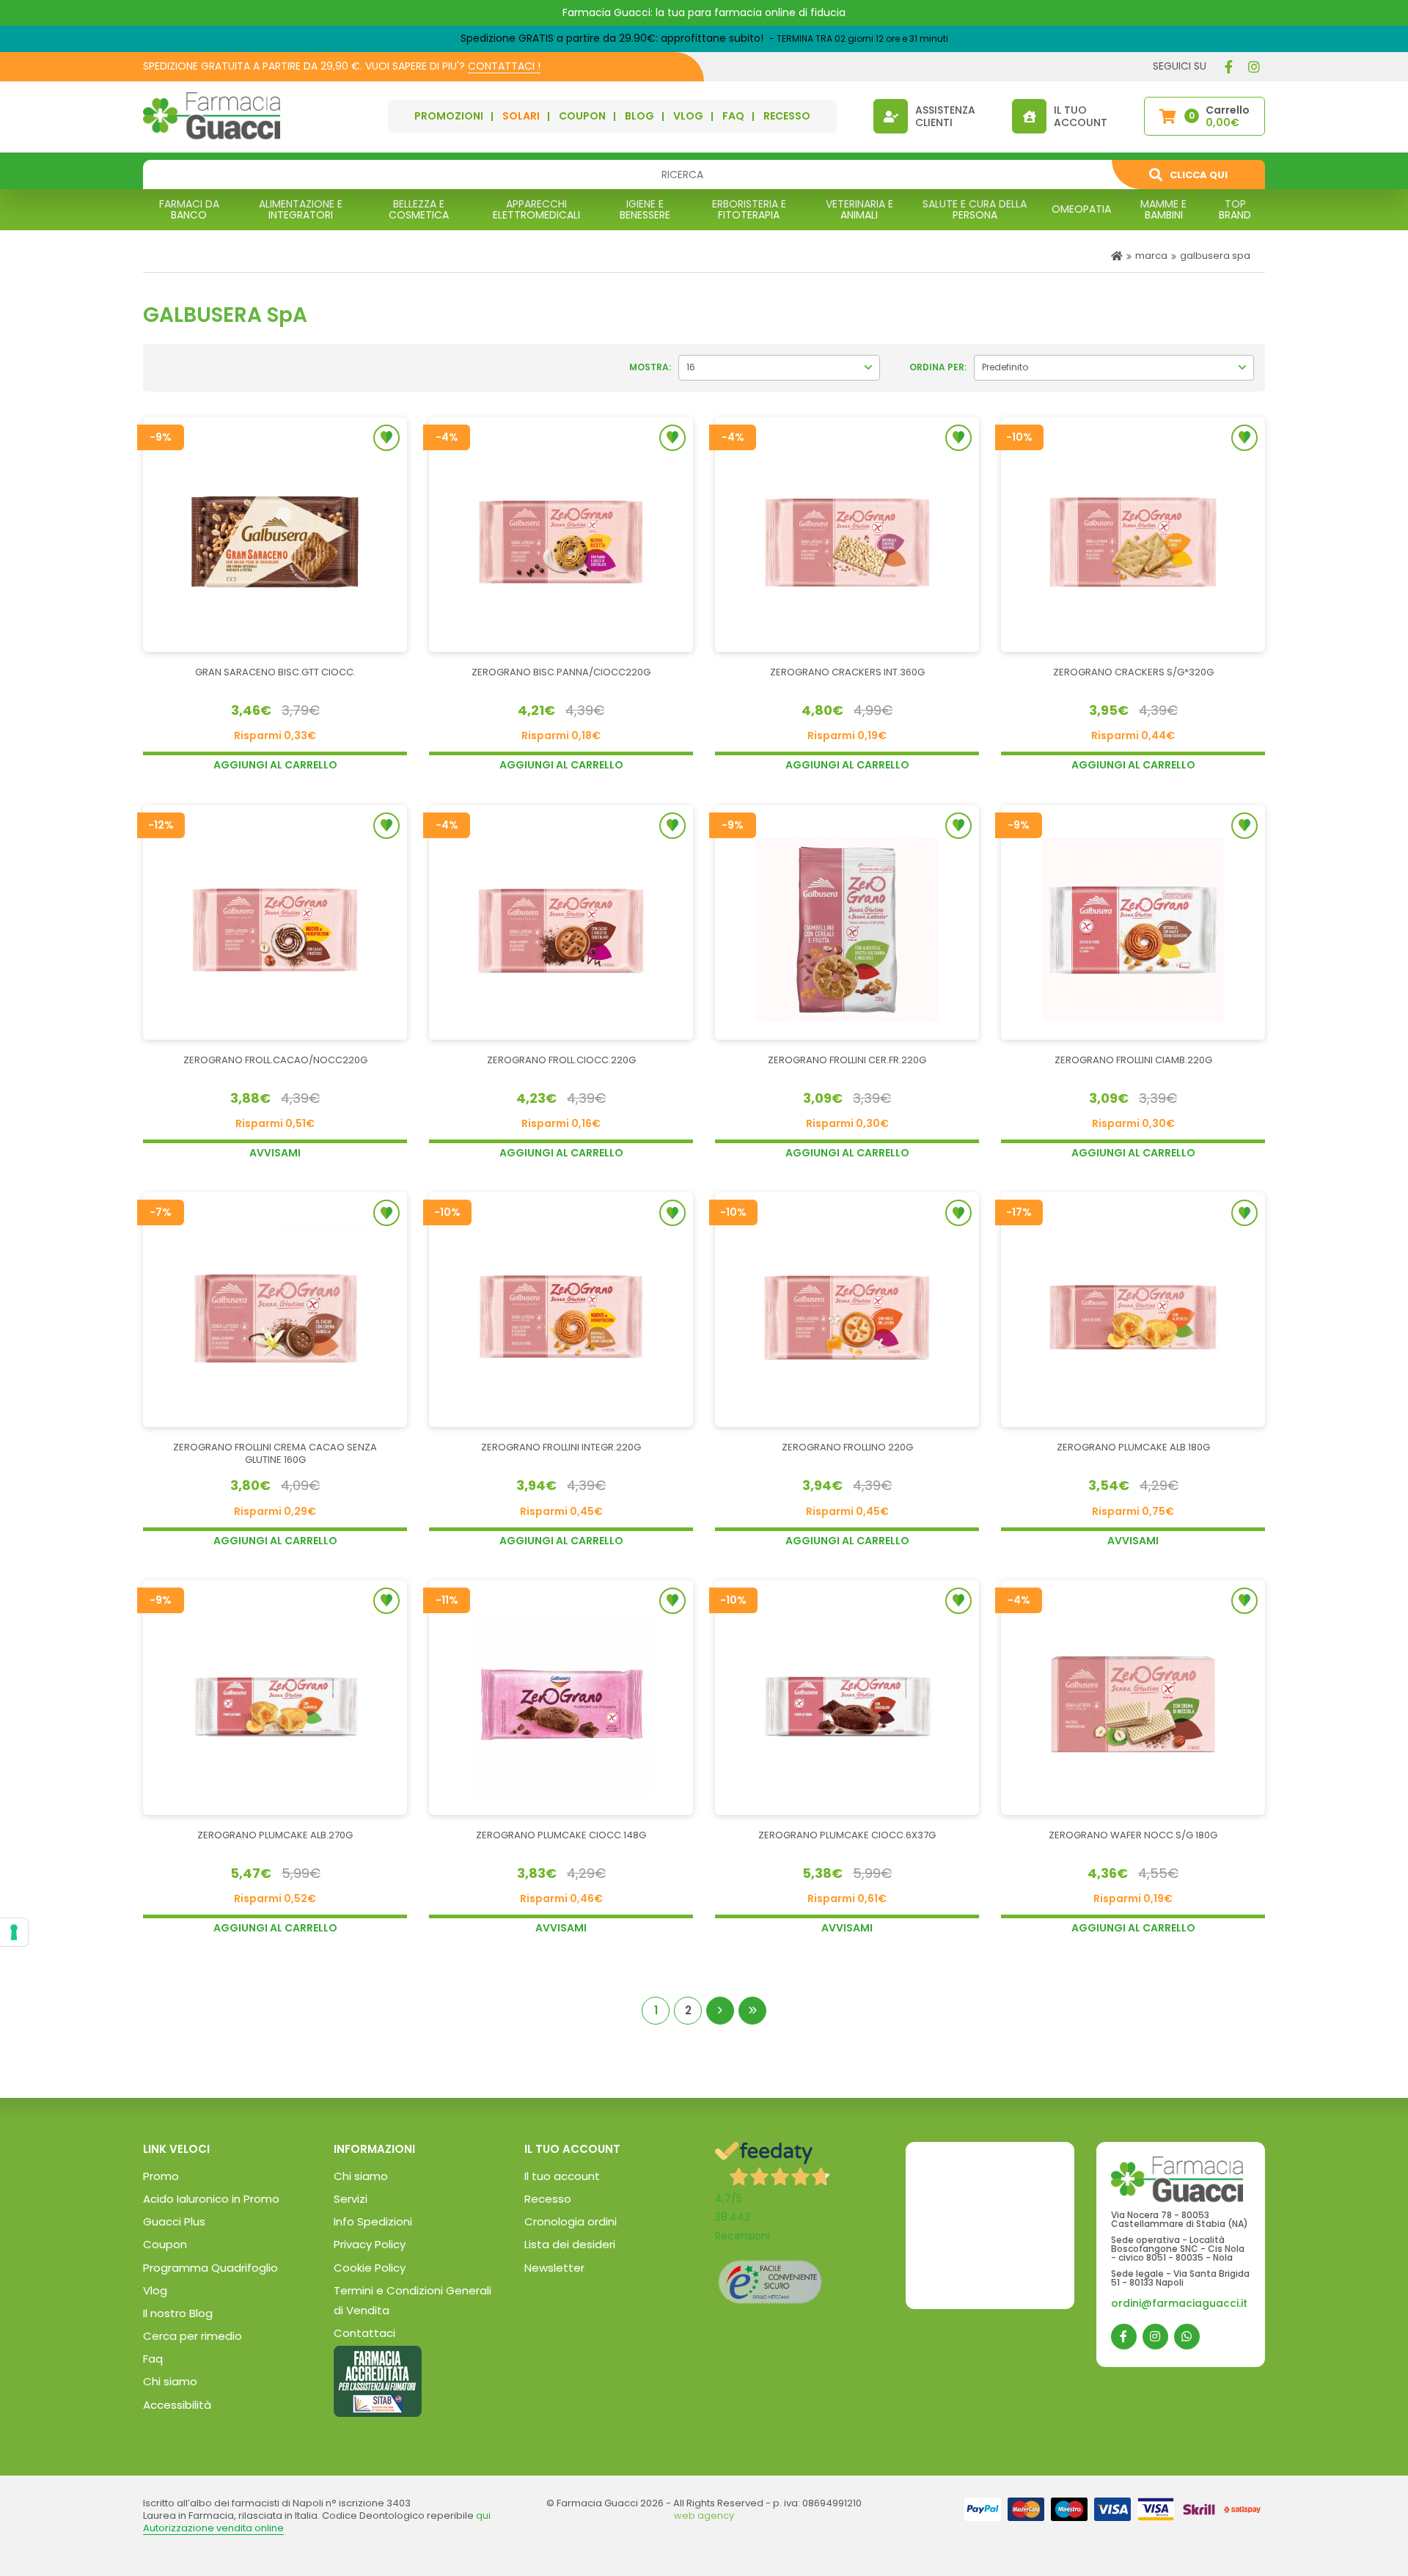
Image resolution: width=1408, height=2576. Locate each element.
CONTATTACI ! (504, 66)
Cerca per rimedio (192, 2336)
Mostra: (650, 367)
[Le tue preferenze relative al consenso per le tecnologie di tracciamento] (14, 1932)
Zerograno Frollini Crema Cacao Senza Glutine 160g (275, 1454)
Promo (161, 2176)
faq (733, 116)
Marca (1151, 256)
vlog (688, 116)
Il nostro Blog (178, 2313)
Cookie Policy (370, 2268)
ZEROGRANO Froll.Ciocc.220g (561, 1061)
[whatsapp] (1187, 2337)
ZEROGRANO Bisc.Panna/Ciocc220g (561, 673)
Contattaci (364, 2333)
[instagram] (1254, 67)
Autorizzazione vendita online (213, 2528)
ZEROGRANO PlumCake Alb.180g (1133, 1448)
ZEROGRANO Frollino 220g (847, 1448)
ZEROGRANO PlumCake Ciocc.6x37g (847, 1836)
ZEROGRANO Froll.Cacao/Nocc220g (275, 1061)
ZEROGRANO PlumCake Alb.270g (275, 1836)
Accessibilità (177, 2405)
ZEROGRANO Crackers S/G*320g (1133, 673)
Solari (521, 116)
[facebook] (1228, 67)
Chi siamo (170, 2381)
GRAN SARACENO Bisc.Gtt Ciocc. (275, 673)
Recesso (548, 2199)
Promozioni (449, 116)
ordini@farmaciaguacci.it (1179, 2303)
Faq (153, 2359)
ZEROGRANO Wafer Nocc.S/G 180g (1133, 1836)
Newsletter (554, 2268)
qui (483, 2516)
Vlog (155, 2290)
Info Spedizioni (373, 2221)
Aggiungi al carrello (275, 765)
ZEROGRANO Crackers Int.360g (847, 673)
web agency (704, 2516)
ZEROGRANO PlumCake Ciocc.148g (561, 1836)
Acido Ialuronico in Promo (211, 2199)
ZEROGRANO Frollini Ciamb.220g (1133, 1061)
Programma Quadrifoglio (210, 2268)
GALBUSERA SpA (1215, 256)
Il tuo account (562, 2176)
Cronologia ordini (571, 2221)
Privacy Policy (370, 2244)
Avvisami (275, 1153)
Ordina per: (938, 367)
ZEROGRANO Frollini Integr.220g (561, 1448)
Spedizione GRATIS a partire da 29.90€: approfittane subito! (612, 38)
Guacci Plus (174, 2221)
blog (639, 116)
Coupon (582, 116)
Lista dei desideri (570, 2244)
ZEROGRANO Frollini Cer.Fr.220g (847, 1061)
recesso (787, 116)
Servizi (351, 2199)
